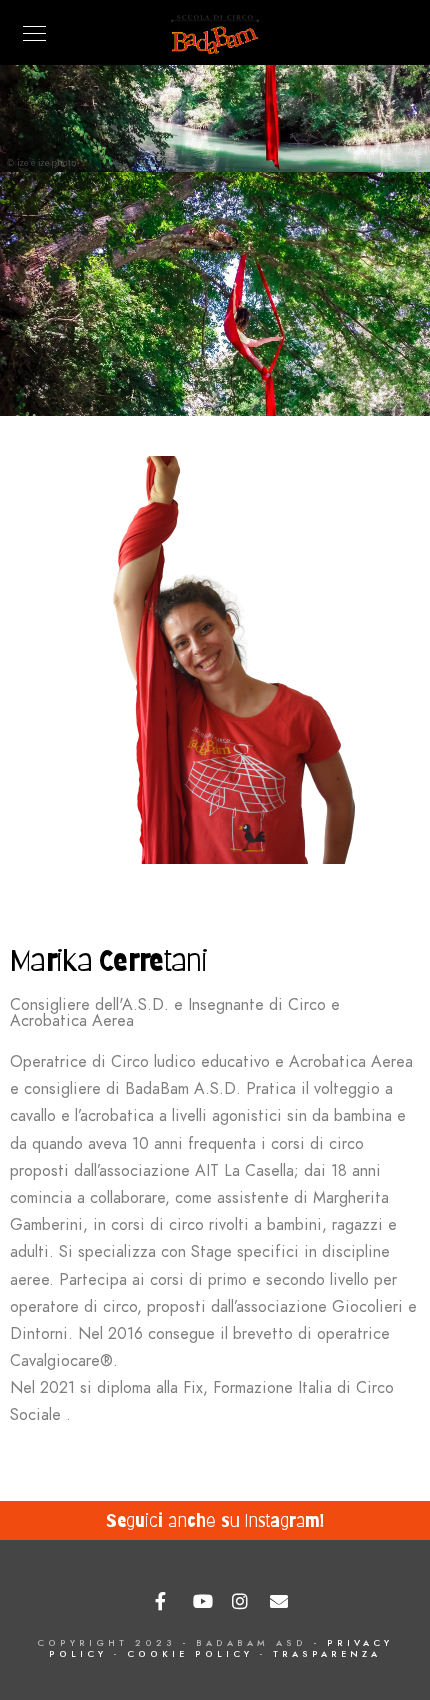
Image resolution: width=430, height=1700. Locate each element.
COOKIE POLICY (190, 1654)
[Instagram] (242, 1602)
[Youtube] (203, 1602)
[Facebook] (165, 1602)
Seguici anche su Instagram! (215, 1520)
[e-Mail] (280, 1602)
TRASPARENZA (327, 1654)
